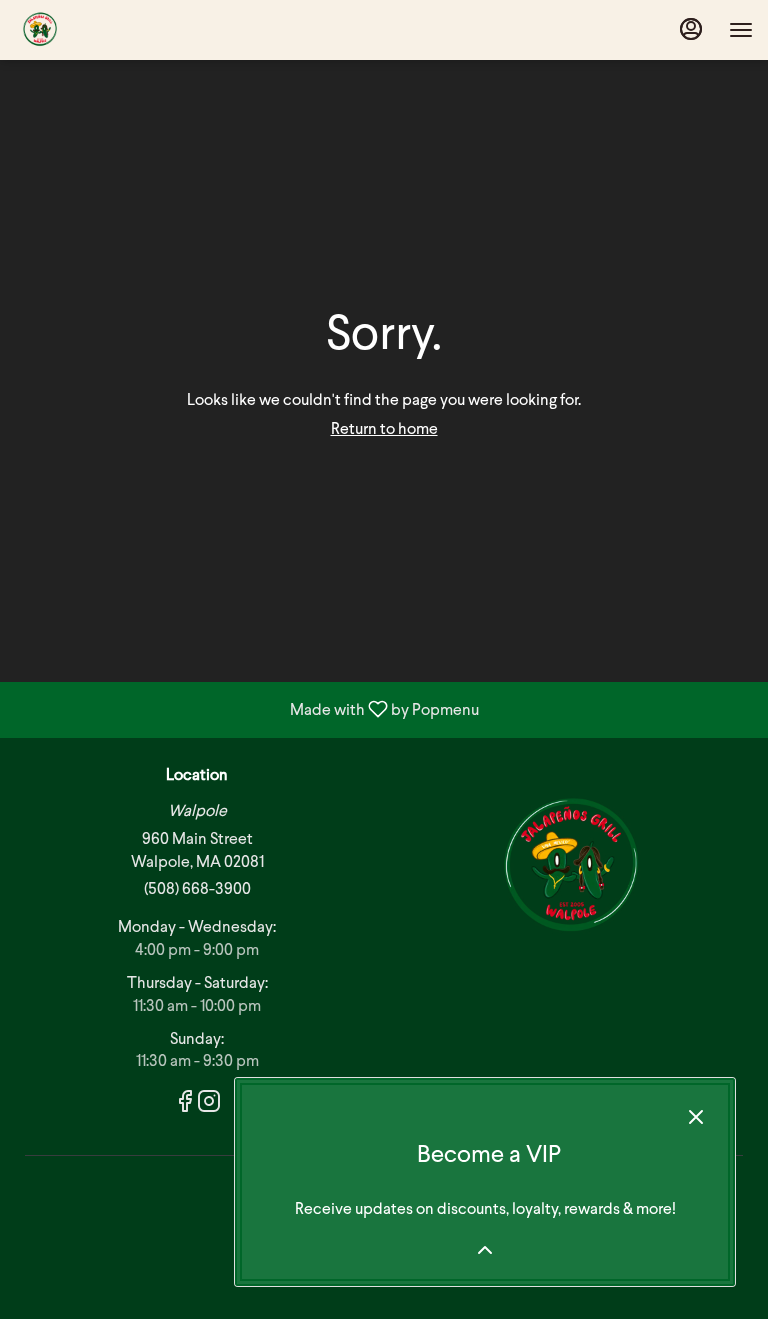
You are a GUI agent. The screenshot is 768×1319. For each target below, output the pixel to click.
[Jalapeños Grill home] (105, 30)
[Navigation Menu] (741, 30)
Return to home (384, 430)
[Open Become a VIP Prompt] (485, 1250)
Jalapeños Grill (571, 868)
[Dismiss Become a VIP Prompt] (696, 1117)
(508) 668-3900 (197, 890)
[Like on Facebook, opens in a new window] (185, 1107)
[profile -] (691, 29)
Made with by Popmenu (247, 710)
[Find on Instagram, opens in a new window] (209, 1107)
